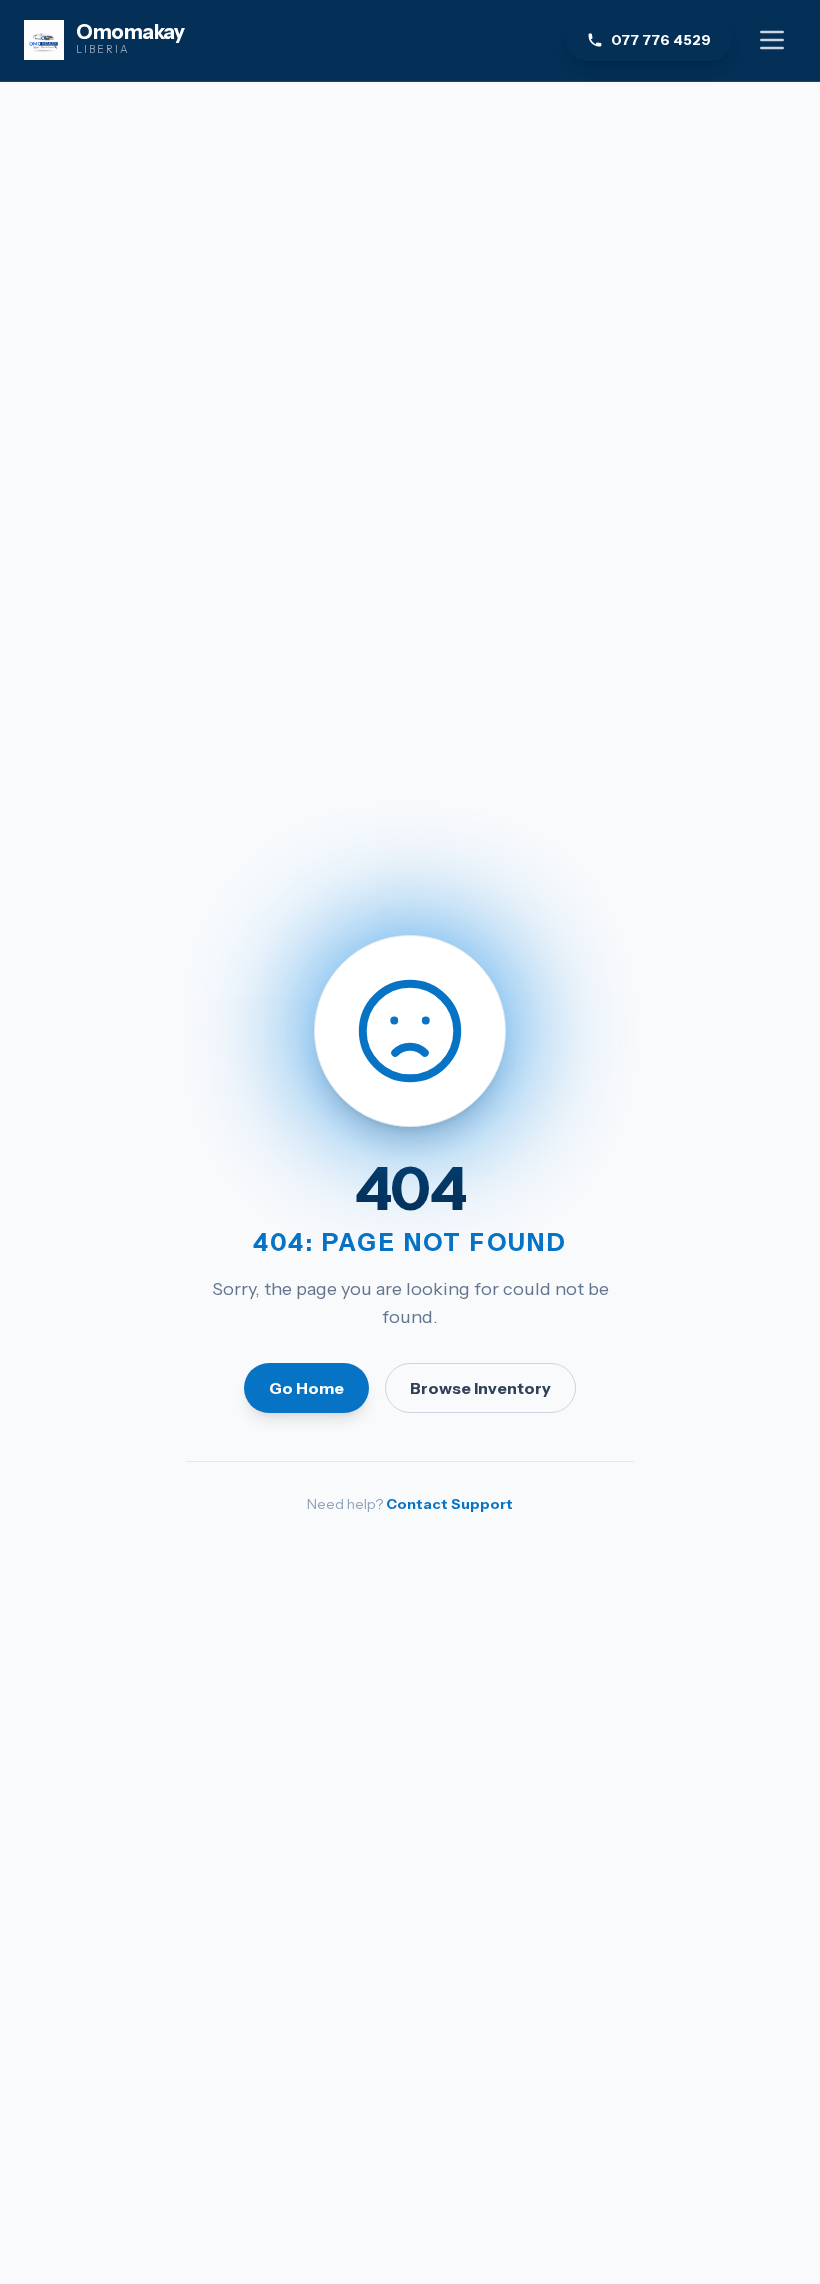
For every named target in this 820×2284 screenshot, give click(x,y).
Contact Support (449, 1504)
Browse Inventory (480, 1388)
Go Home (306, 1388)
